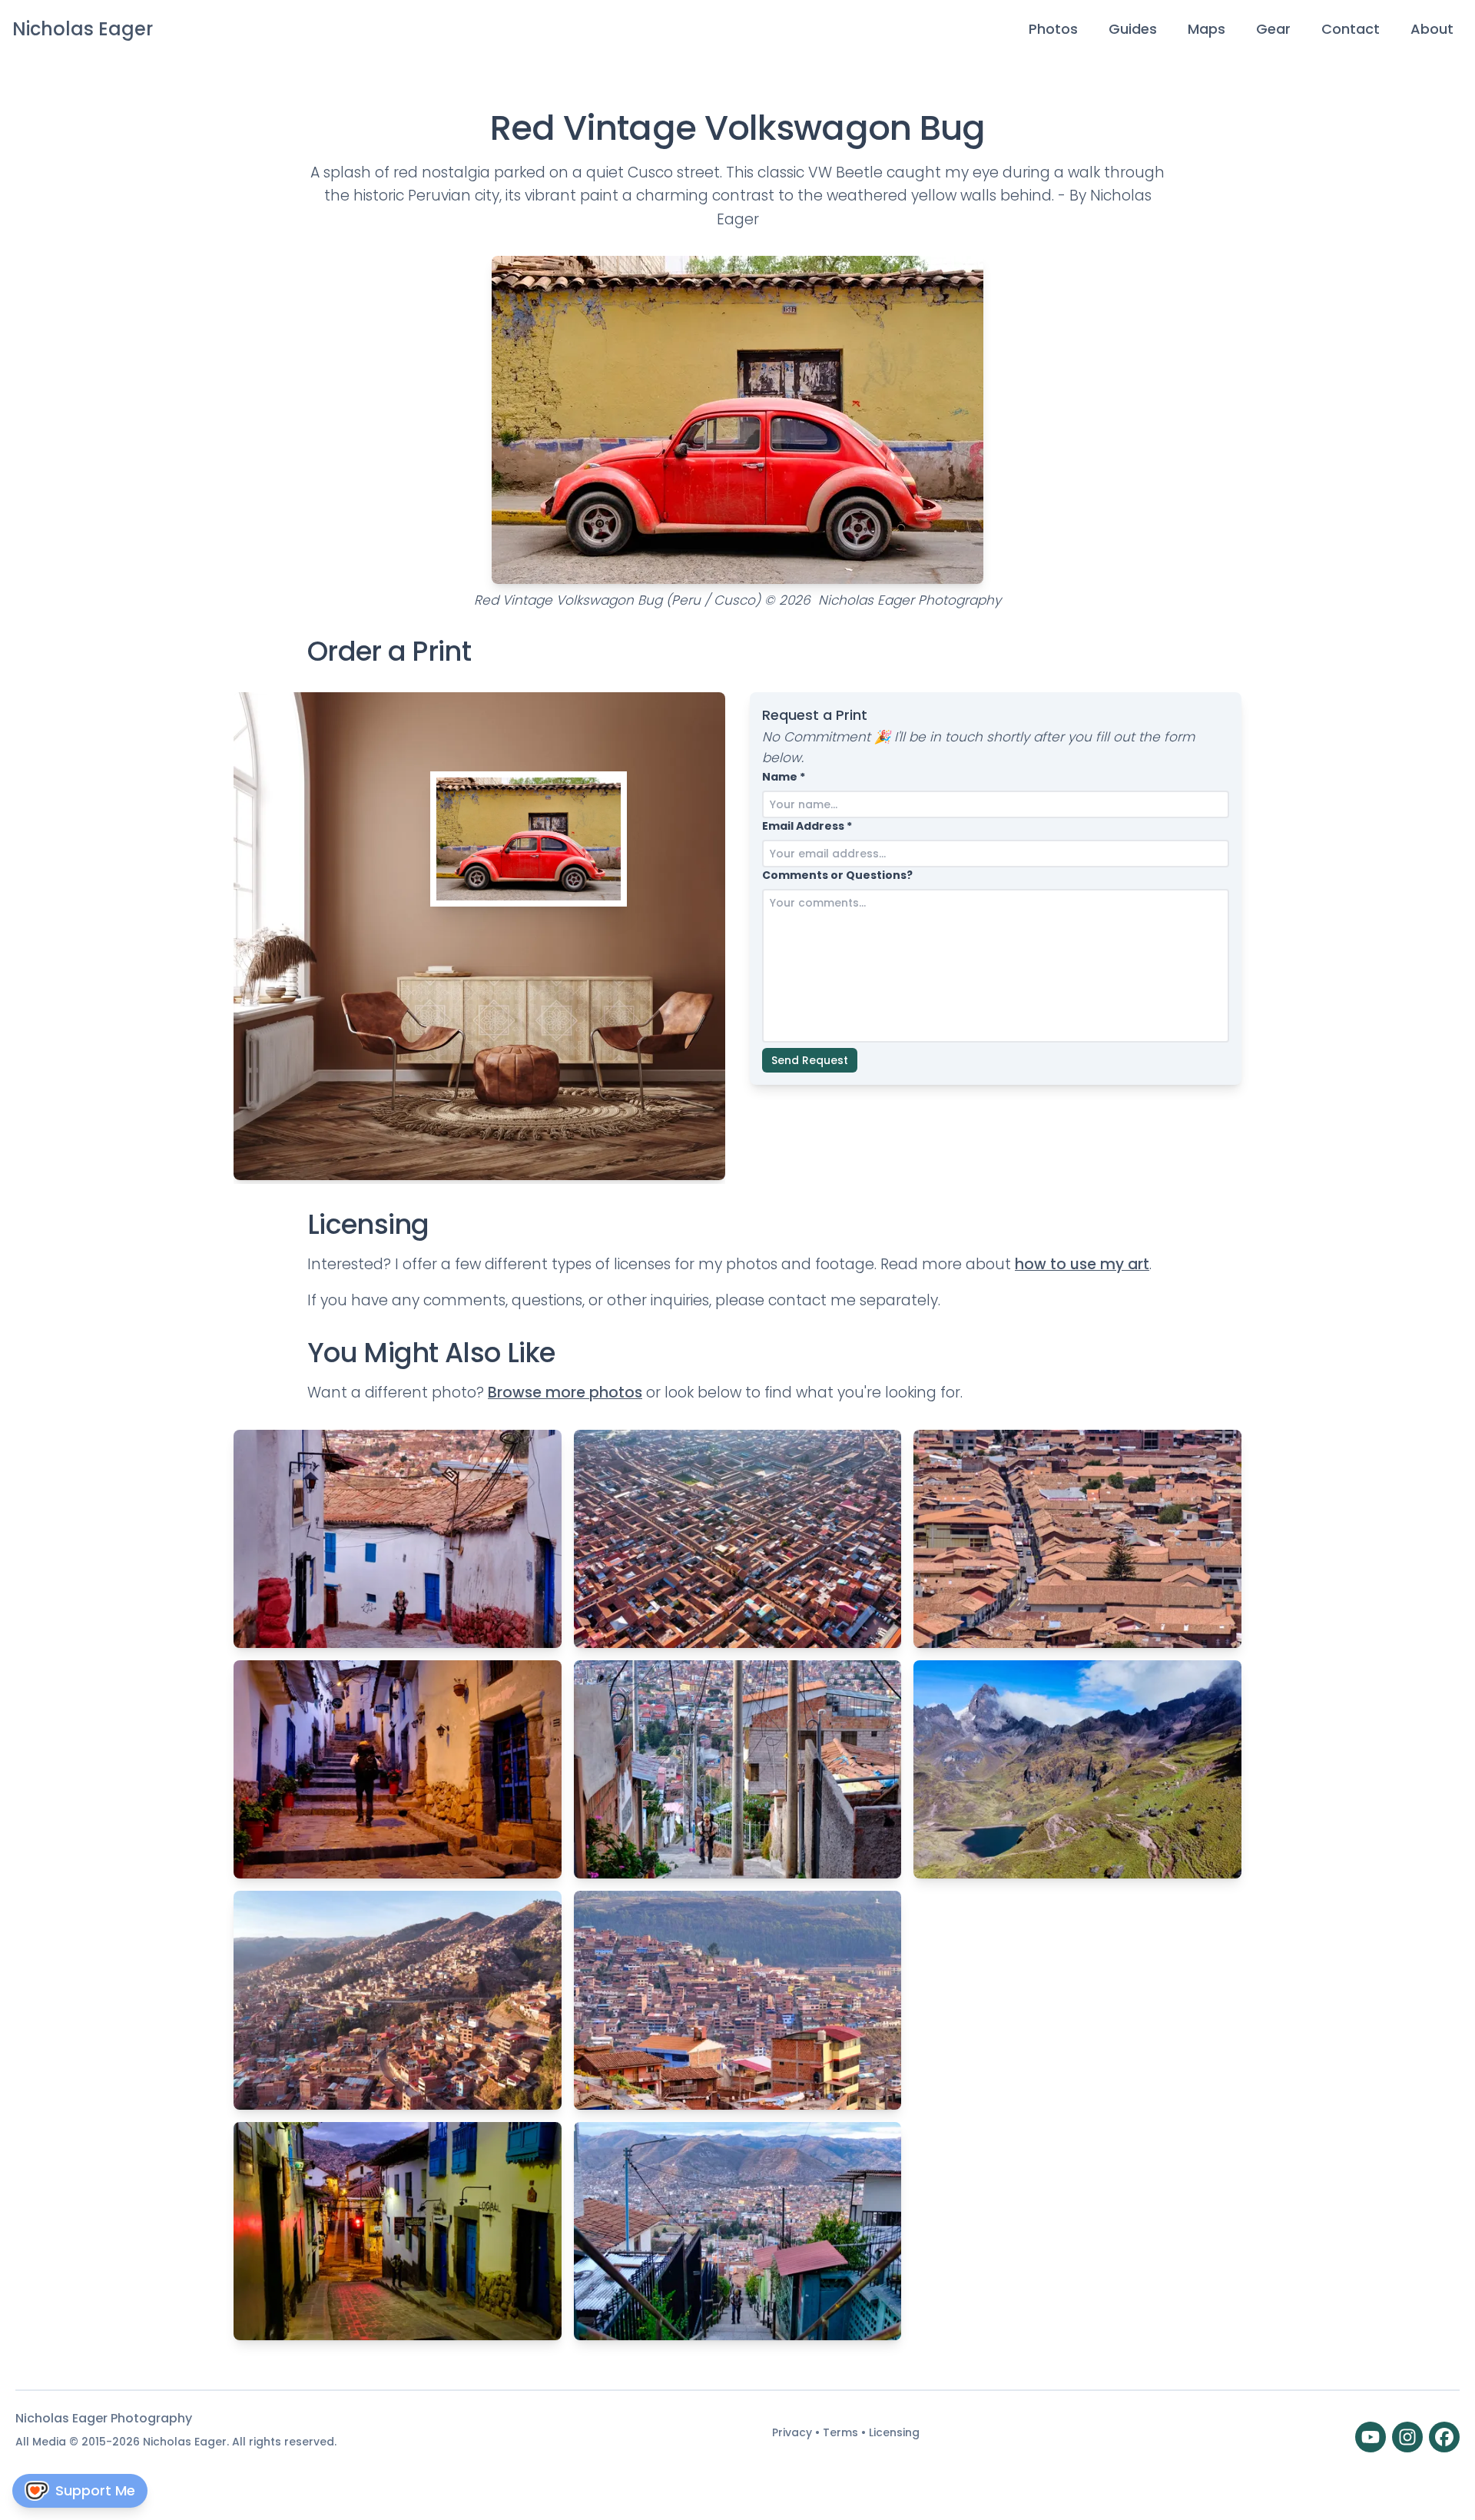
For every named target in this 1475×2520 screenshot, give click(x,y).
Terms (842, 2432)
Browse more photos (565, 1393)
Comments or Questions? (837, 875)
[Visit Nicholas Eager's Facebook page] (1444, 2437)
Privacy (794, 2432)
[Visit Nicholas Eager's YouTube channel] (1371, 2437)
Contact (1351, 29)
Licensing (894, 2432)
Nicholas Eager (83, 29)
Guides (1133, 29)
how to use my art (1082, 1264)
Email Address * (807, 826)
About (1432, 29)
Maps (1207, 29)
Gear (1273, 29)
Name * (784, 777)
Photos (1053, 29)
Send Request (810, 1060)
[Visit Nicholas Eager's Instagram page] (1407, 2437)
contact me (812, 1300)
